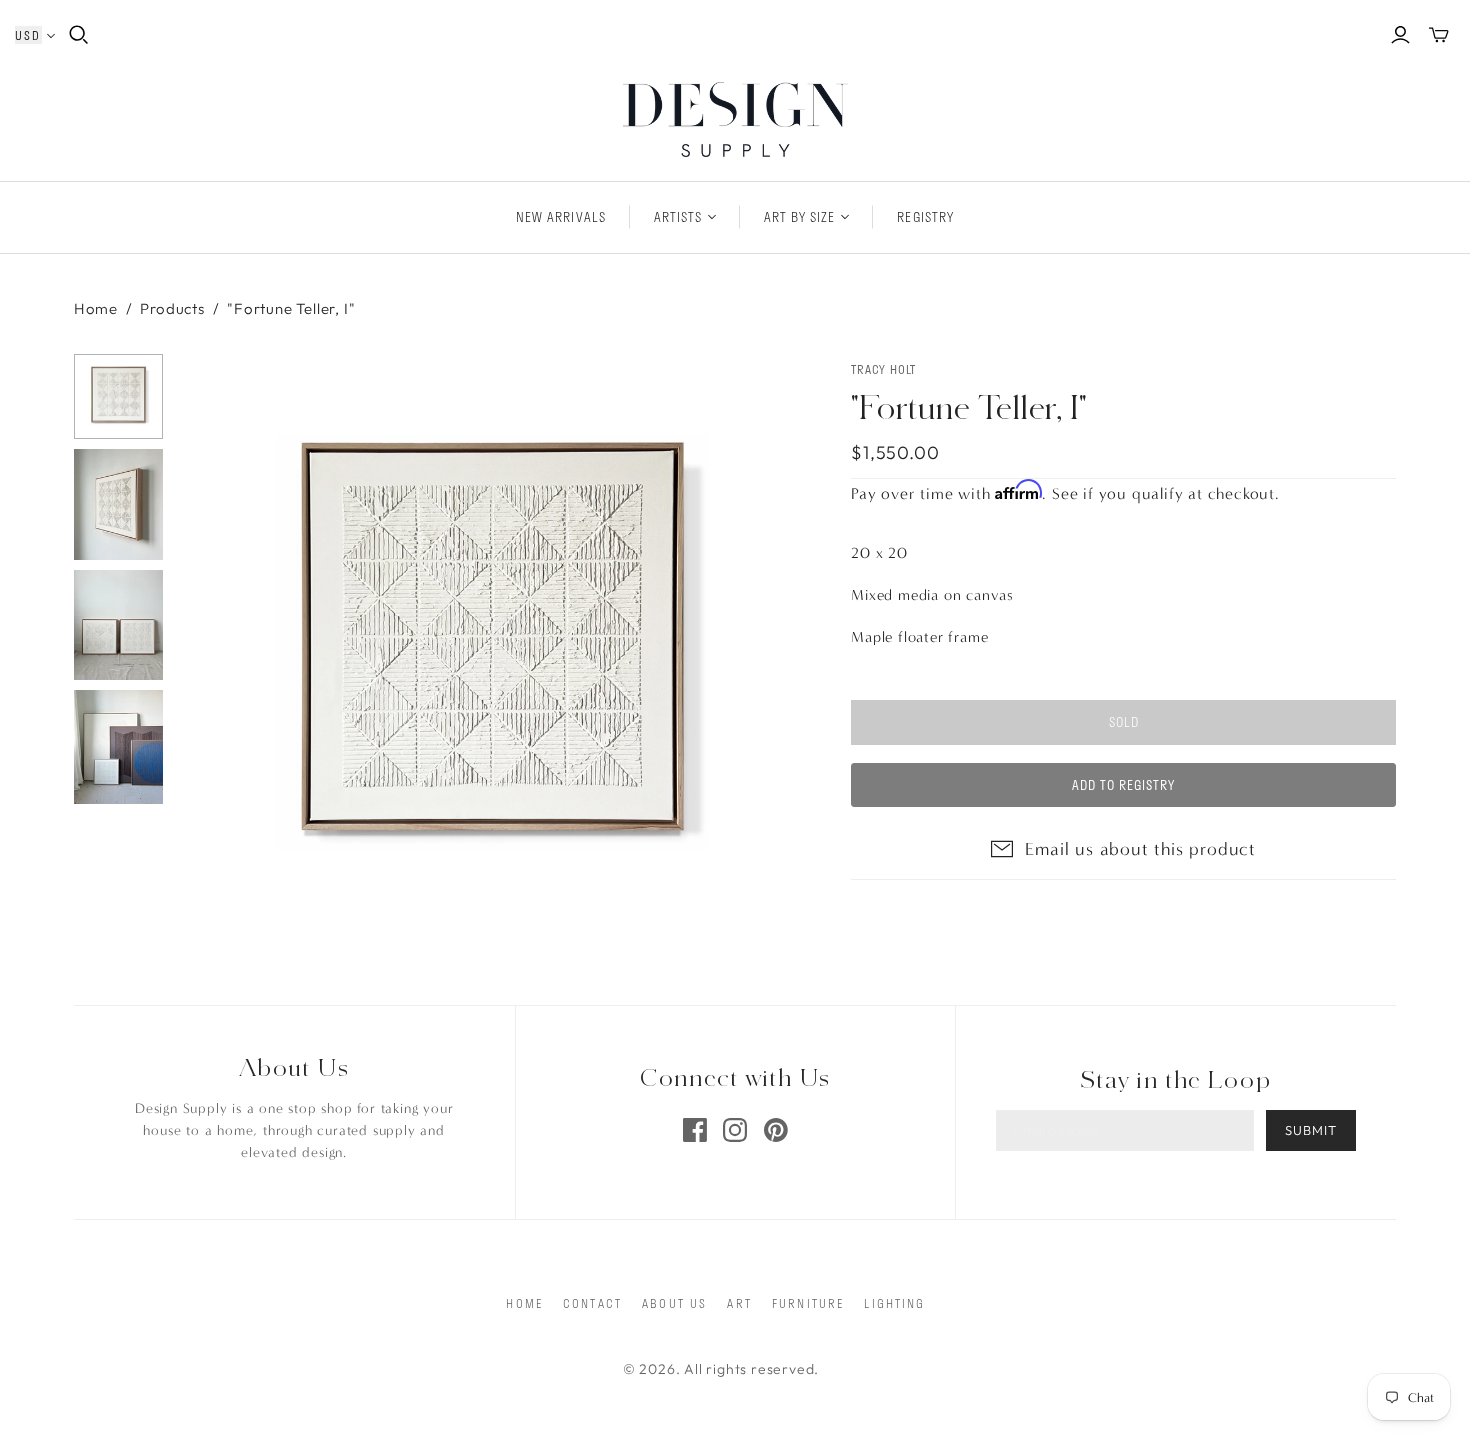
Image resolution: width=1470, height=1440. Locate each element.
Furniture (808, 1303)
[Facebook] (695, 1130)
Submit (1311, 1130)
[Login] (1400, 35)
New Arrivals (560, 217)
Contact (592, 1303)
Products (172, 308)
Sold (1124, 722)
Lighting (894, 1303)
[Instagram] (735, 1130)
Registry (925, 217)
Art (739, 1303)
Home (96, 308)
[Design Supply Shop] (735, 119)
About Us (674, 1303)
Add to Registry (1124, 785)
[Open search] (79, 35)
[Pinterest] (776, 1130)
